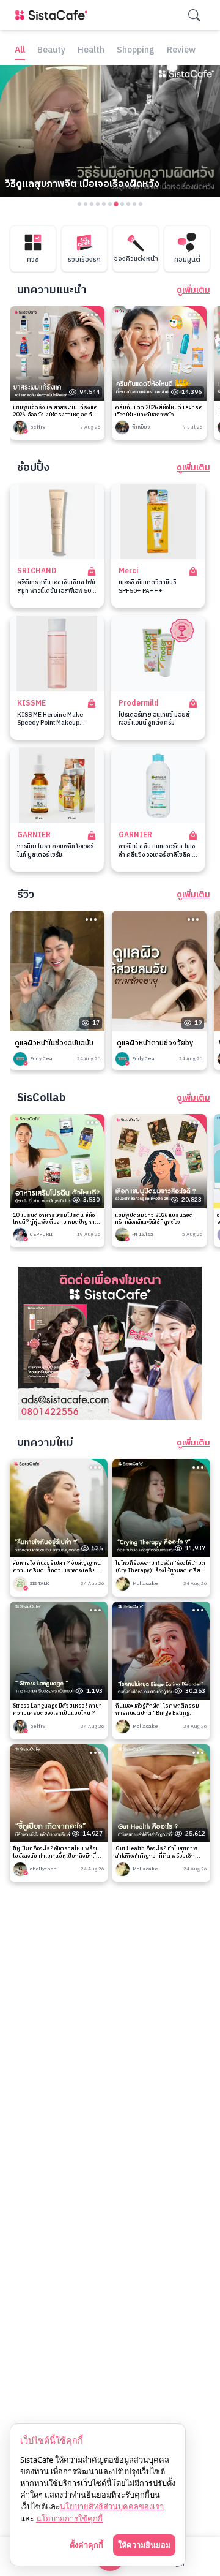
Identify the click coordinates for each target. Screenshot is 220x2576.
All (20, 51)
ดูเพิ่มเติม (193, 290)
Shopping (136, 51)
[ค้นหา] (194, 15)
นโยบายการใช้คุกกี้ (69, 2518)
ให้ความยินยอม (144, 2545)
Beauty (51, 51)
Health (91, 51)
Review (181, 51)
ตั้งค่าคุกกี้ (86, 2545)
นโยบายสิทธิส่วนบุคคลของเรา (112, 2506)
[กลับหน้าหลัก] (54, 15)
